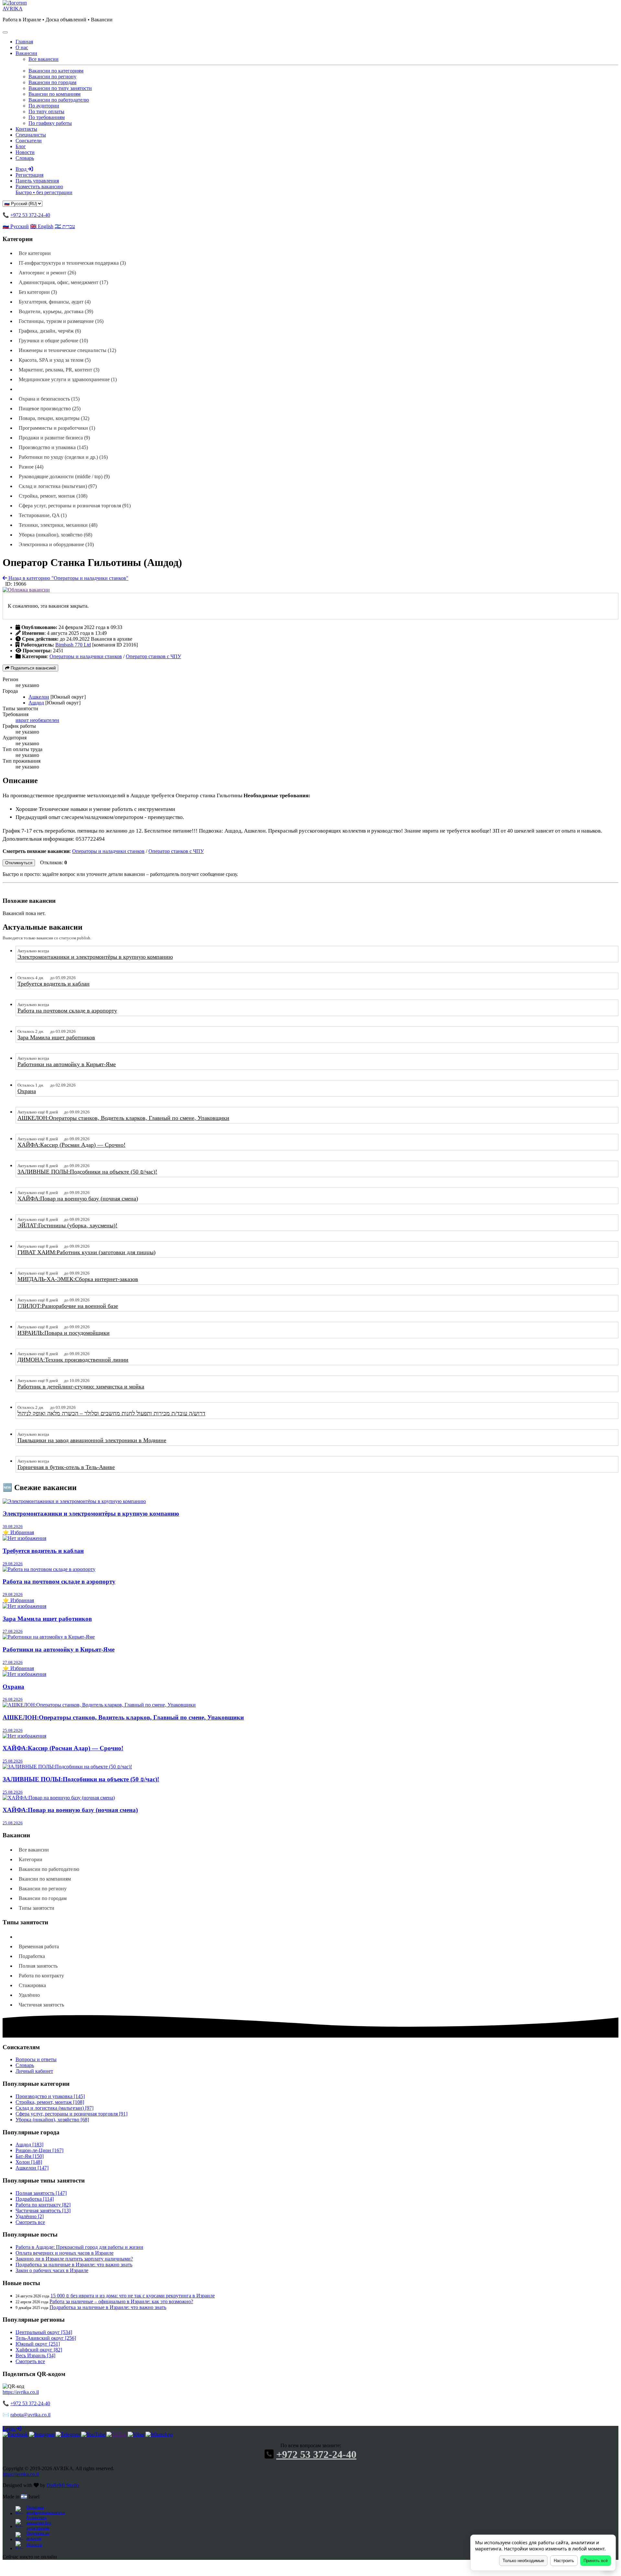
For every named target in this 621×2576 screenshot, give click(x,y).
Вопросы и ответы (36, 2059)
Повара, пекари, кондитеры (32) (54, 418)
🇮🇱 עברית (65, 226)
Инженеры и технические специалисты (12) (67, 350)
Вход (22, 169)
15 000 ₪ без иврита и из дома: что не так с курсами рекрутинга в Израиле (133, 2296)
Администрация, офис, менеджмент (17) (63, 282)
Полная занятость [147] (41, 2193)
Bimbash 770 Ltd (73, 645)
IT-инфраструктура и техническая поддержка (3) (72, 263)
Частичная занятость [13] (43, 2211)
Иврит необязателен (37, 720)
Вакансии (26, 53)
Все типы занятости (42, 1937)
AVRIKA (13, 9)
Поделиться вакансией (33, 668)
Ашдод (36, 703)
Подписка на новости (38, 2536)
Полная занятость (38, 1966)
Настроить (564, 2561)
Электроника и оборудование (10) (56, 544)
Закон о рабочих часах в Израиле (52, 2270)
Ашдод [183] (29, 2145)
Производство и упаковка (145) (53, 447)
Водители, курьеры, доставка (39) (56, 311)
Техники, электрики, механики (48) (58, 525)
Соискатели (29, 141)
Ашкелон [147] (32, 2168)
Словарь (25, 158)
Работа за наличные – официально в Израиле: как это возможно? (121, 2301)
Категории (31, 1859)
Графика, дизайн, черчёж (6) (50, 331)
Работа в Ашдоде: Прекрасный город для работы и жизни (79, 2247)
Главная (24, 42)
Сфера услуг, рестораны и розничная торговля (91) (75, 506)
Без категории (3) (38, 292)
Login (9, 2429)
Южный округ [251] (38, 2344)
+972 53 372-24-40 (30, 215)
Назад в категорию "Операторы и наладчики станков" (68, 578)
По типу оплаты (46, 111)
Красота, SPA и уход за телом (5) (55, 360)
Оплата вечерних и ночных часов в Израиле (65, 2253)
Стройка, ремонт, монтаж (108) (53, 496)
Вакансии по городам (52, 82)
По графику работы (50, 123)
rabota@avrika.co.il (30, 2415)
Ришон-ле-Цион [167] (39, 2150)
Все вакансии (44, 59)
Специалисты (31, 135)
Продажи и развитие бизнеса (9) (54, 438)
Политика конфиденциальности (45, 2510)
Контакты (26, 129)
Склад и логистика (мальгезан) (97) (58, 486)
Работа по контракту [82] (43, 2205)
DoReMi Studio (63, 2485)
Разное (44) (31, 467)
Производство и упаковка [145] (50, 2096)
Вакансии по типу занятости (60, 88)
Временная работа (39, 1946)
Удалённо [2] (30, 2216)
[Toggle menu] (5, 32)
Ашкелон (39, 697)
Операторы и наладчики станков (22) (62, 389)
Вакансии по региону (52, 77)
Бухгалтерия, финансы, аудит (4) (55, 302)
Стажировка (32, 1985)
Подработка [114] (35, 2199)
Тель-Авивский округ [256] (46, 2338)
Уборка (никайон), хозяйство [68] (52, 2120)
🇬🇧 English (42, 226)
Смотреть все (30, 2222)
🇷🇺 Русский (16, 226)
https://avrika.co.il (21, 2392)
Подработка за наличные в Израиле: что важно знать (74, 2265)
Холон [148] (29, 2162)
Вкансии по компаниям (54, 94)
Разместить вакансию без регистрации (39, 2523)
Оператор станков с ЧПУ (153, 656)
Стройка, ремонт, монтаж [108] (50, 2102)
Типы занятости (37, 1908)
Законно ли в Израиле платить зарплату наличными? (74, 2259)
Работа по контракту (41, 1976)
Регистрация (29, 175)
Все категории (35, 253)
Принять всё (596, 2561)
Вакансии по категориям (56, 71)
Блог (21, 146)
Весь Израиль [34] (35, 2355)
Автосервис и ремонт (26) (47, 273)
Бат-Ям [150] (30, 2156)
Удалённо (29, 1995)
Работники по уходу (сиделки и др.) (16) (63, 457)
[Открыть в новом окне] (15, 2434)
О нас (22, 47)
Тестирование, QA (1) (43, 515)
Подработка (32, 1956)
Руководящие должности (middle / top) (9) (64, 476)
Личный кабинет (34, 2071)
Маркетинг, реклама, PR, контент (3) (59, 370)
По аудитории (44, 106)
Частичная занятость (41, 2005)
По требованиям (47, 117)
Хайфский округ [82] (39, 2350)
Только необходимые (523, 2561)
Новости (25, 152)
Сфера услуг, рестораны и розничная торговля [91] (71, 2114)
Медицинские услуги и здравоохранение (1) (68, 379)
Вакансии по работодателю (59, 100)
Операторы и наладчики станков (86, 656)
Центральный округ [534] (44, 2332)
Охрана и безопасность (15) (49, 399)
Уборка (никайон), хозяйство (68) (55, 535)
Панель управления (37, 181)
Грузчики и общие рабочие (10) (53, 341)
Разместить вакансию (44, 189)
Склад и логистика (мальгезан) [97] (54, 2108)
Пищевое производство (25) (50, 409)
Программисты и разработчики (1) (57, 428)
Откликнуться (19, 863)
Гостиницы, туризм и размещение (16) (61, 321)
